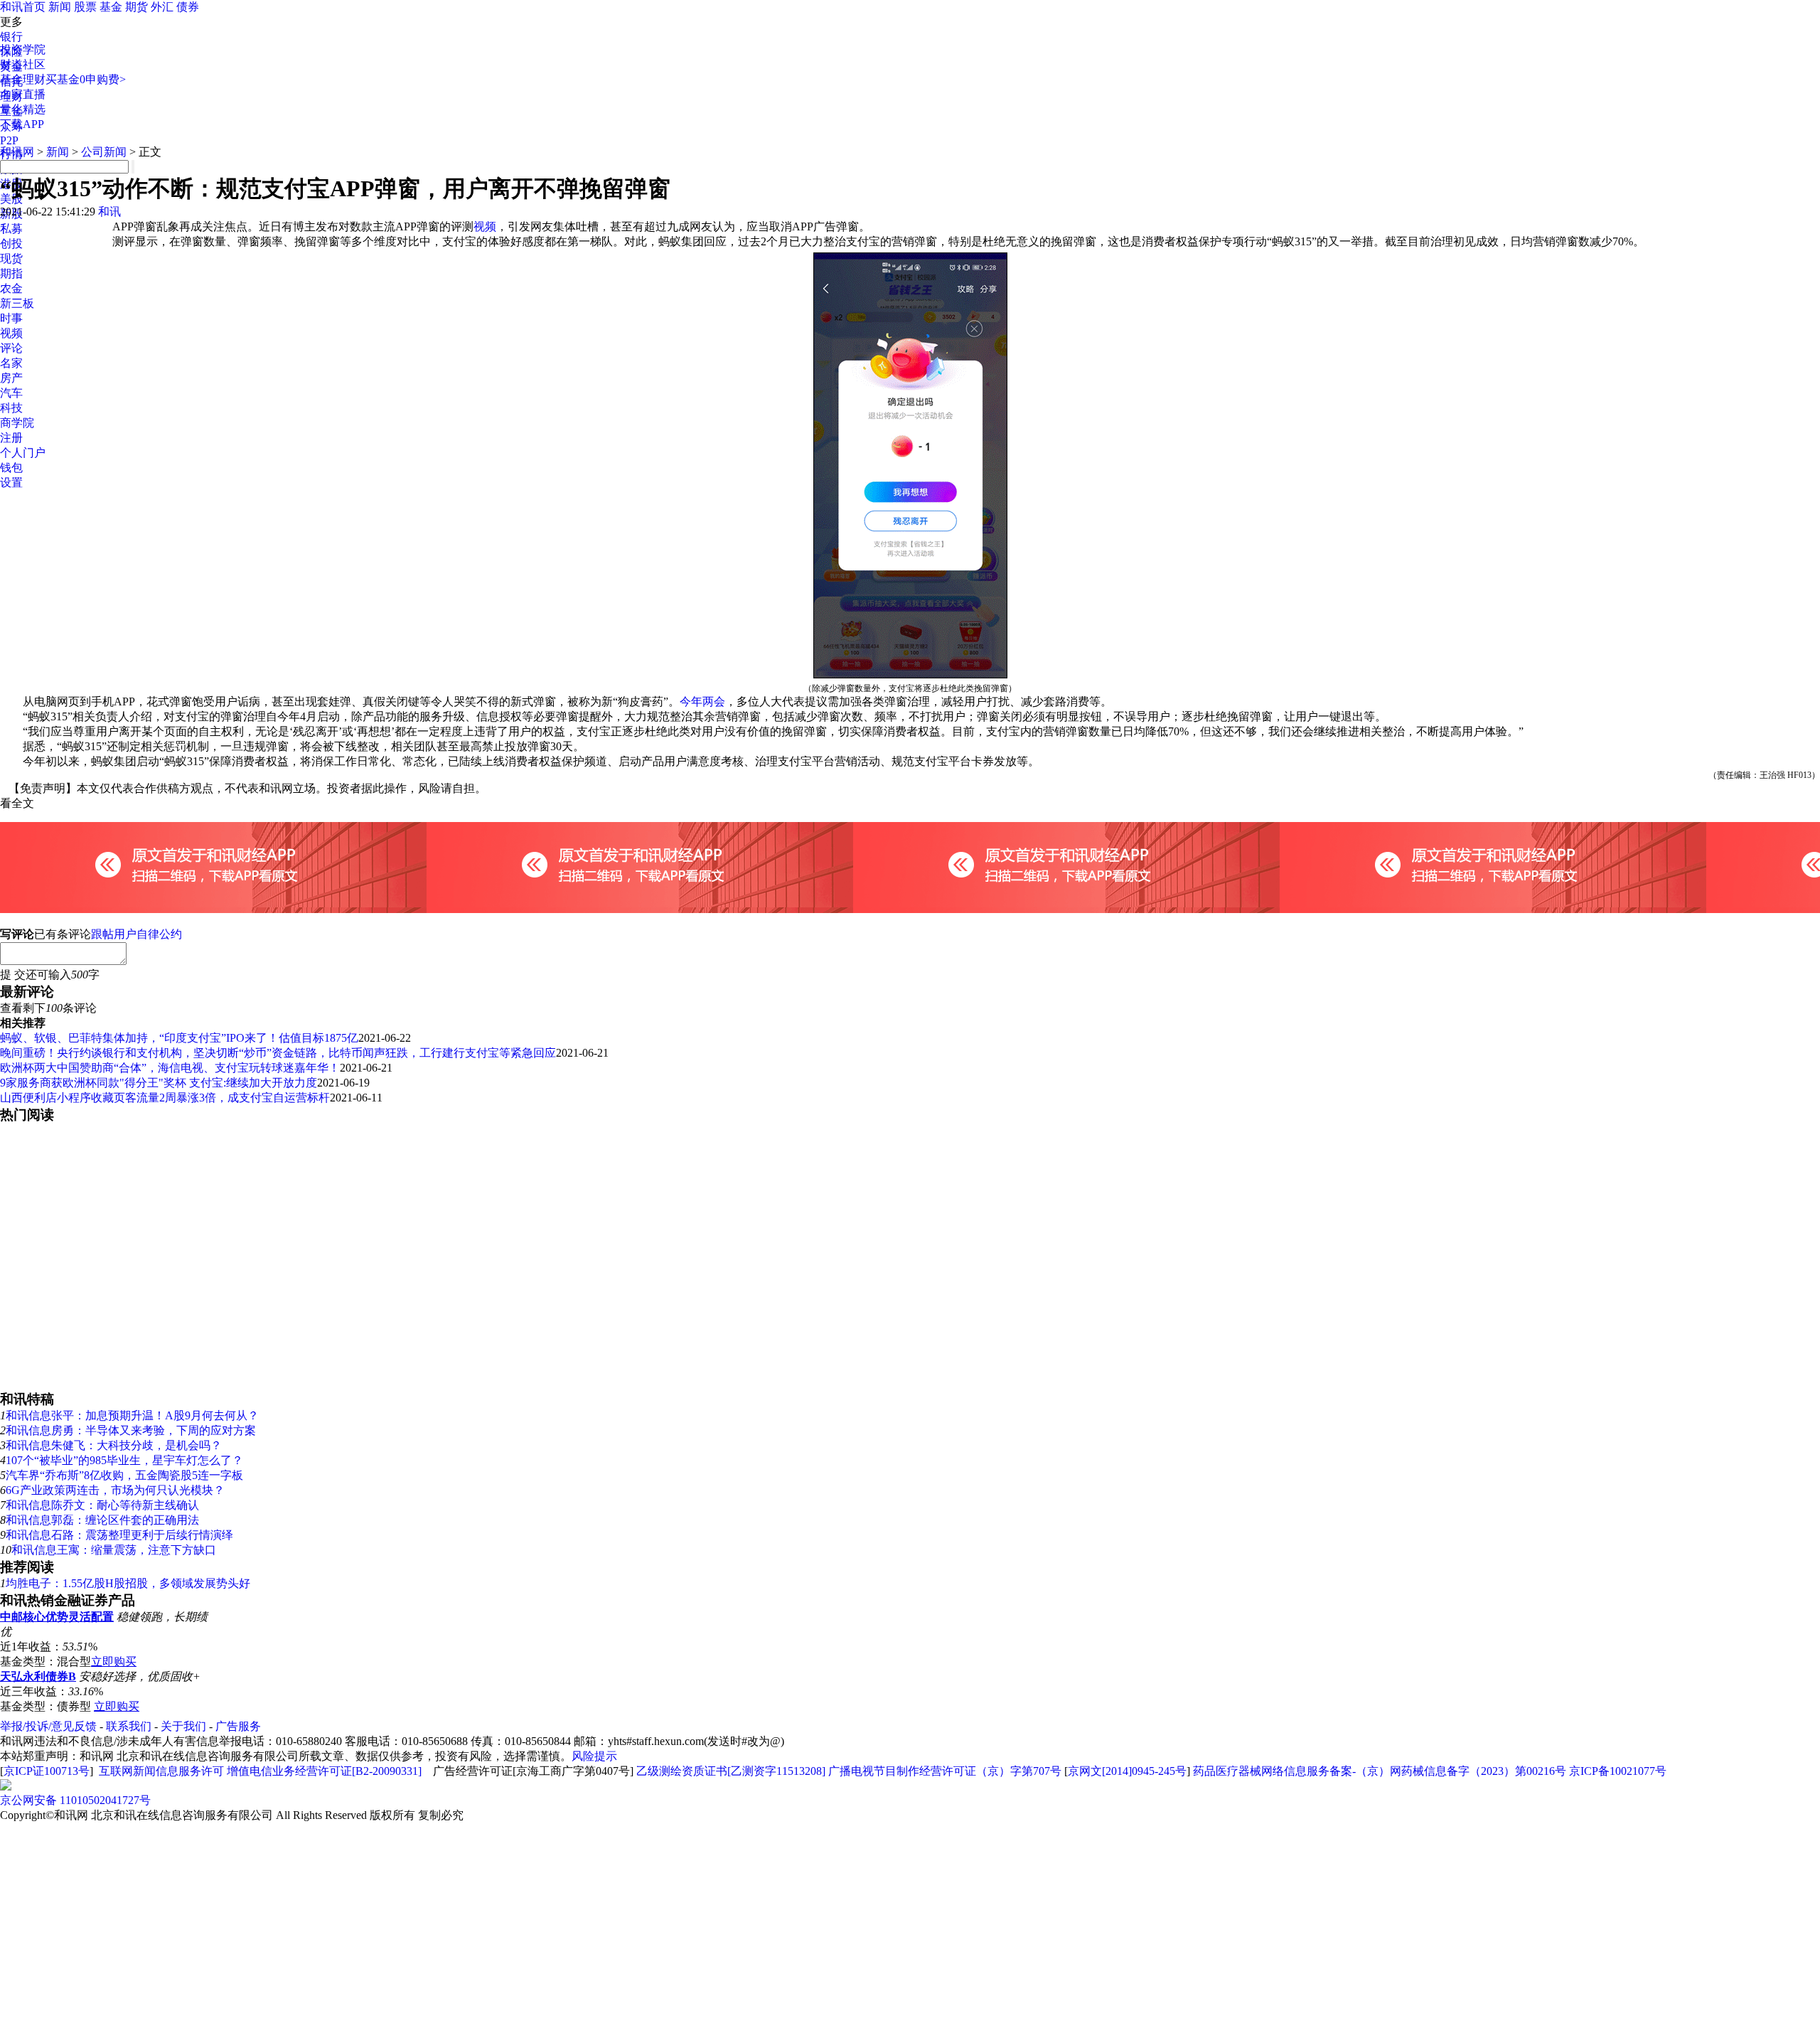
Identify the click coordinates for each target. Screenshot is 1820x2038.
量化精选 (23, 109)
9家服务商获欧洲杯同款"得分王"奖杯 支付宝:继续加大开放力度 (159, 1083)
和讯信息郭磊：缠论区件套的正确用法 (102, 1520)
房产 (11, 378)
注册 (11, 438)
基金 (111, 7)
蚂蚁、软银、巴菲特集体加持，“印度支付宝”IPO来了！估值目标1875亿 (179, 1038)
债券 (188, 7)
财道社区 (23, 64)
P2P (9, 140)
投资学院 (23, 49)
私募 (11, 229)
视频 (11, 333)
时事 (11, 318)
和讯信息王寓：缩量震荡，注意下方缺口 (114, 1550)
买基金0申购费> (86, 79)
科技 (11, 408)
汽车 (11, 393)
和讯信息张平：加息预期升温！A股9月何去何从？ (132, 1415)
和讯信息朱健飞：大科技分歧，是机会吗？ (114, 1445)
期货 (136, 7)
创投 (11, 244)
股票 (85, 7)
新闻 (60, 7)
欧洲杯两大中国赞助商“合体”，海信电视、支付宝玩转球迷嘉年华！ (170, 1068)
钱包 (11, 468)
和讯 (109, 212)
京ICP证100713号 (47, 1771)
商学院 (17, 423)
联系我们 (129, 1726)
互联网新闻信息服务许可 (161, 1771)
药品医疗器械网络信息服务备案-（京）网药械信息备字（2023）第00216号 (1380, 1771)
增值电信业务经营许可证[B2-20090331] (324, 1771)
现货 (11, 258)
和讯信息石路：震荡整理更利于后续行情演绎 (119, 1535)
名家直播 (23, 94)
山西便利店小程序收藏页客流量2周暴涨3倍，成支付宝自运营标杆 (165, 1098)
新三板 (17, 303)
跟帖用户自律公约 (136, 934)
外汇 (162, 7)
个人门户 (23, 453)
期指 (11, 273)
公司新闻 (104, 152)
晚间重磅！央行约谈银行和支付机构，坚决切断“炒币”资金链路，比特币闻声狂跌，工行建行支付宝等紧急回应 (278, 1053)
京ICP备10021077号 (1618, 1771)
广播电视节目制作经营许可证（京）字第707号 (945, 1771)
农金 (11, 288)
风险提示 (594, 1756)
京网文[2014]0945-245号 (1127, 1771)
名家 (11, 363)
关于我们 (183, 1726)
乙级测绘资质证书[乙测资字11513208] (731, 1771)
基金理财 (23, 79)
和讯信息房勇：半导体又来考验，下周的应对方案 (131, 1430)
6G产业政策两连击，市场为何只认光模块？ (115, 1490)
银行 (11, 37)
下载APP (22, 124)
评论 (11, 348)
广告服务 (238, 1726)
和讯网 (17, 152)
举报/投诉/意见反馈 (48, 1726)
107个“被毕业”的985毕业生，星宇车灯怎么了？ (124, 1460)
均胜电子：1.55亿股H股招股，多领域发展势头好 (128, 1583)
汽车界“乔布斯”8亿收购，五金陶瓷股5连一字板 (124, 1475)
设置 (11, 482)
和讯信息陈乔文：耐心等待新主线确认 (102, 1505)
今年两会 (702, 701)
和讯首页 (23, 7)
